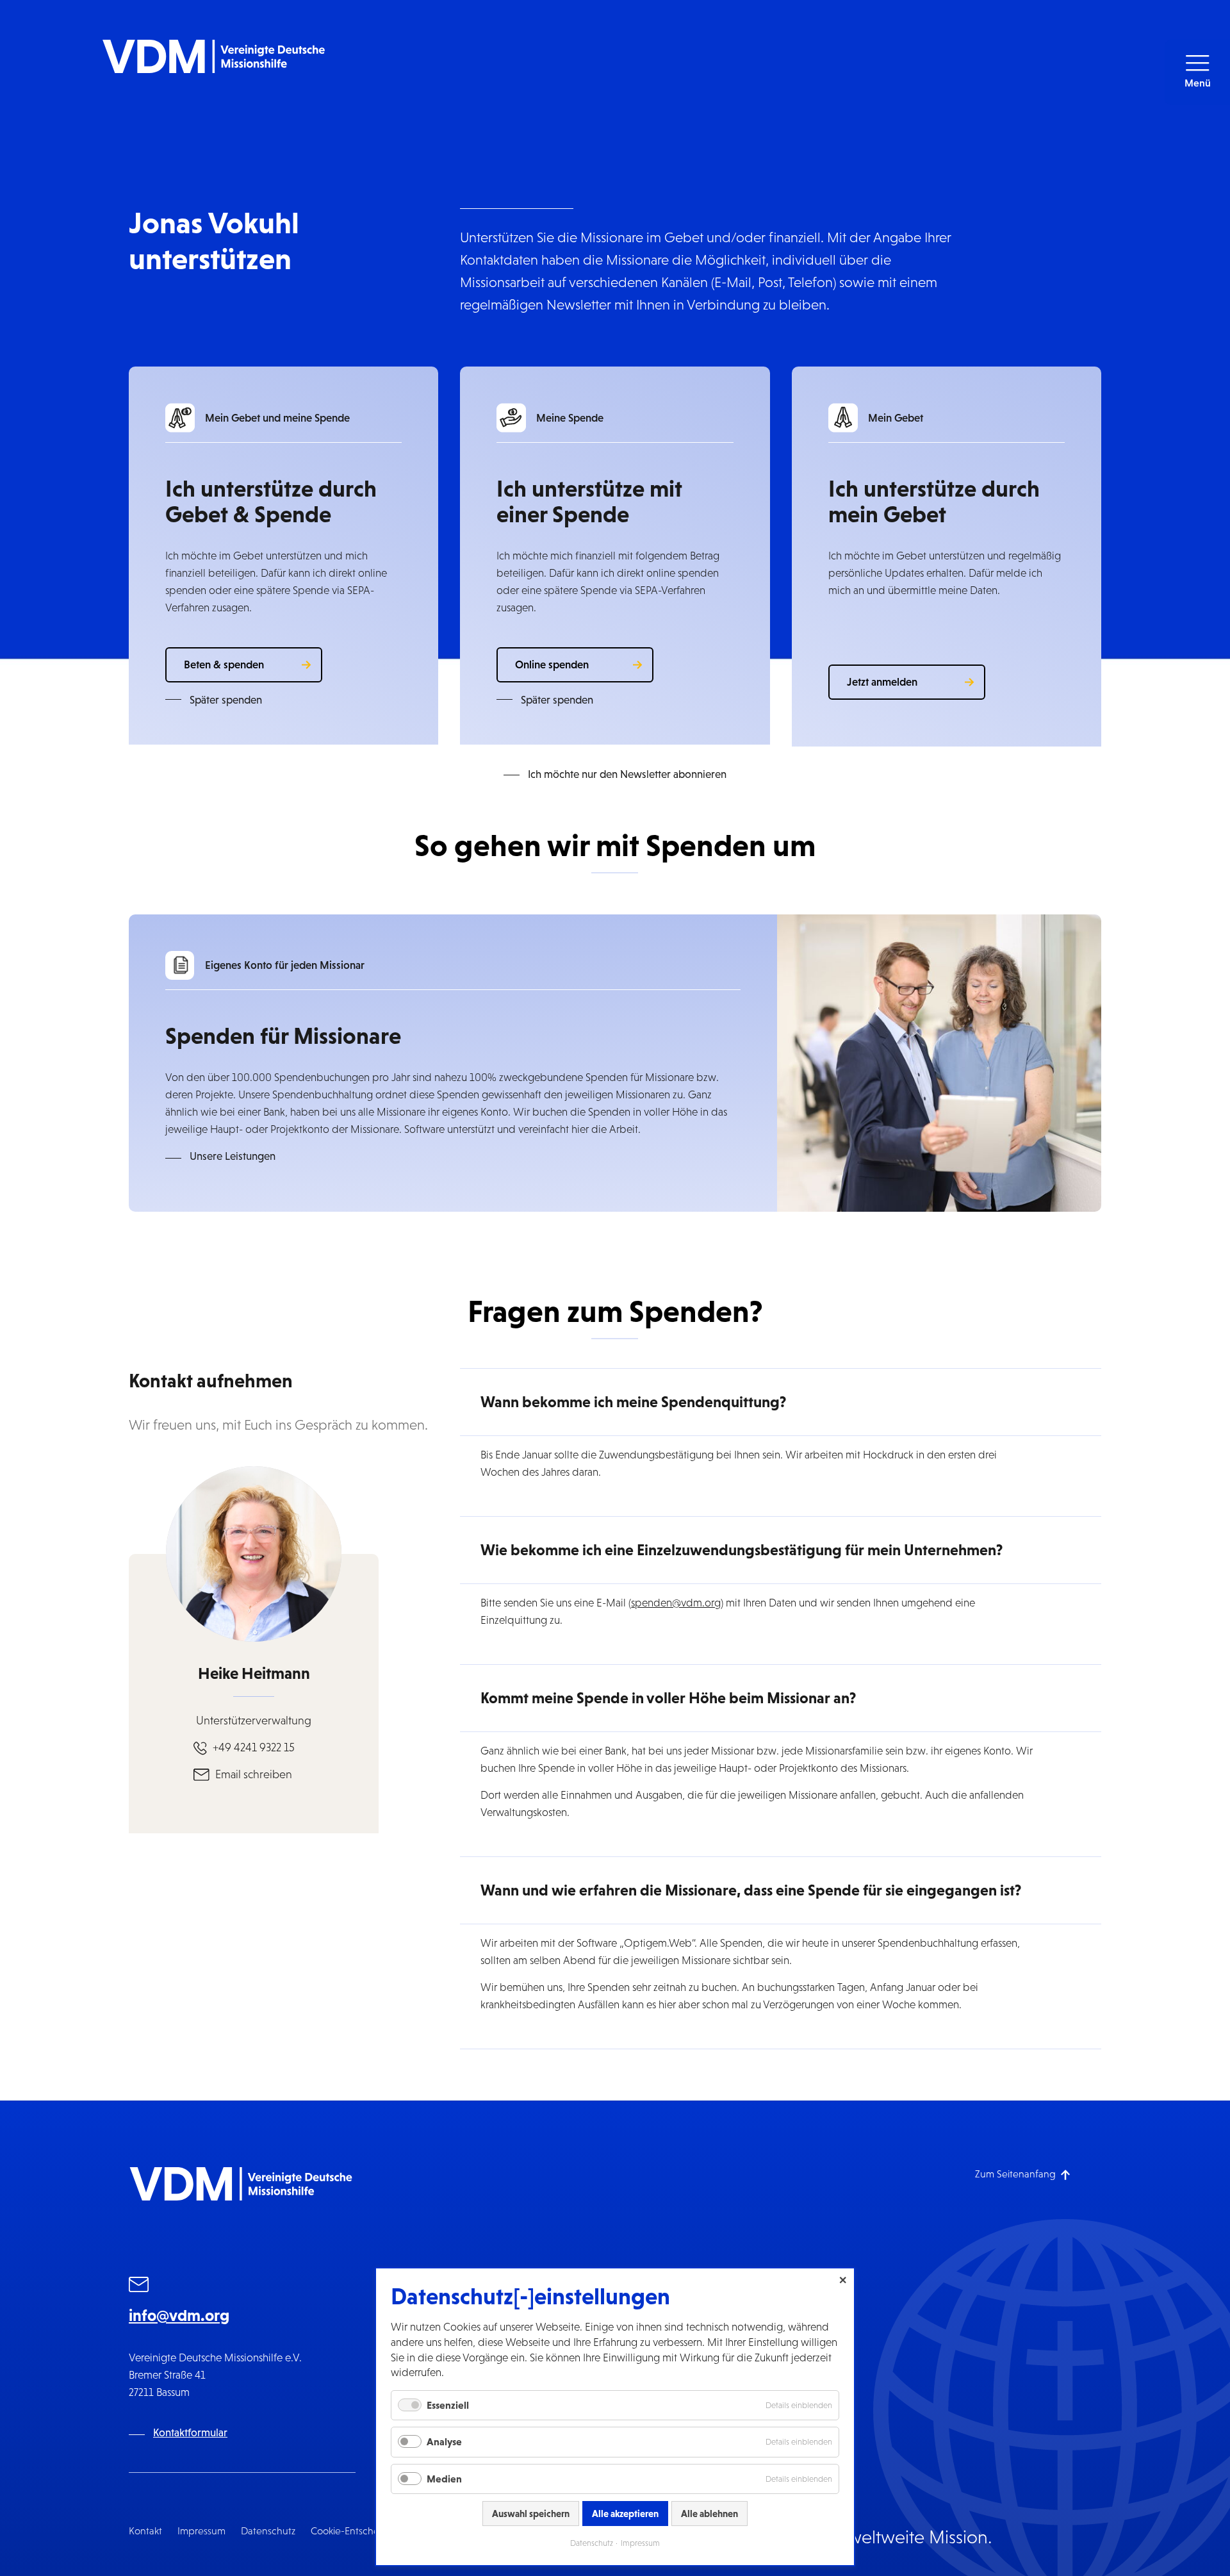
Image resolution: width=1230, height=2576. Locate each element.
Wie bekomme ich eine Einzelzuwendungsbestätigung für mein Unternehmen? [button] (742, 1550)
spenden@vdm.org (676, 1603)
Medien (444, 2479)
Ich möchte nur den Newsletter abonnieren (627, 774)
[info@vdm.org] (139, 2286)
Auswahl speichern (531, 2514)
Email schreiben (254, 1774)
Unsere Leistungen (233, 1156)
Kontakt (145, 2531)
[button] (1197, 72)
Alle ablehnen (709, 2514)
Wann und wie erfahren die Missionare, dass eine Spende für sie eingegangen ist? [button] (751, 1890)
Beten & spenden (224, 665)
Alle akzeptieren (625, 2514)
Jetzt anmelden (882, 682)
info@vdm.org (179, 2315)
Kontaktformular (190, 2433)
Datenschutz (268, 2531)
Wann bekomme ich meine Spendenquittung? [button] (633, 1402)
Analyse (444, 2441)
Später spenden (226, 700)
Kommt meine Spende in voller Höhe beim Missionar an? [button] (668, 1698)
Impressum (201, 2531)
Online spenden (552, 665)
